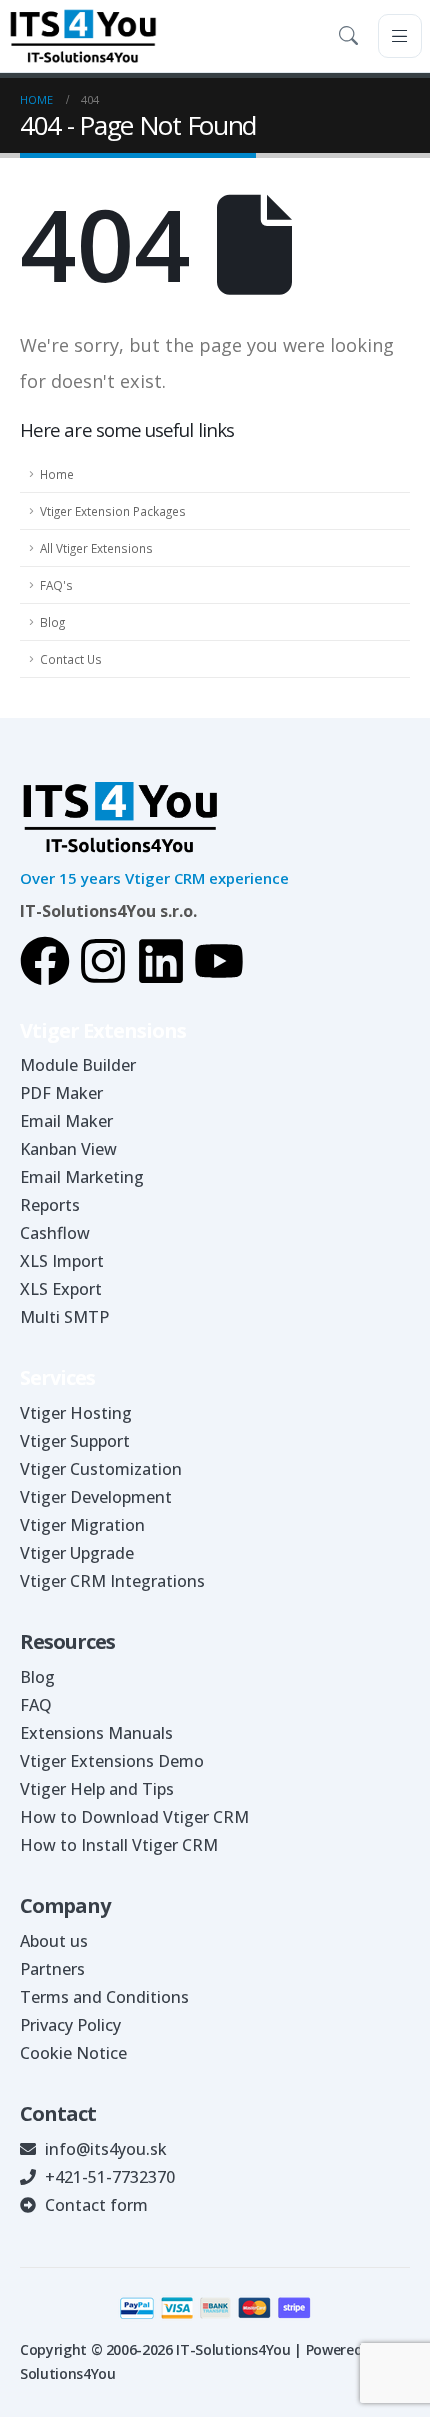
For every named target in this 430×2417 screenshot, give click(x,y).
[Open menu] (400, 36)
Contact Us (71, 659)
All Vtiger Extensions (96, 548)
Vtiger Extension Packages (113, 511)
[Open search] (352, 36)
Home (57, 474)
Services (57, 1377)
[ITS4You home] (83, 36)
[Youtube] (219, 961)
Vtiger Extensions (103, 1030)
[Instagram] (103, 961)
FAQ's (56, 585)
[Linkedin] (161, 961)
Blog (52, 622)
